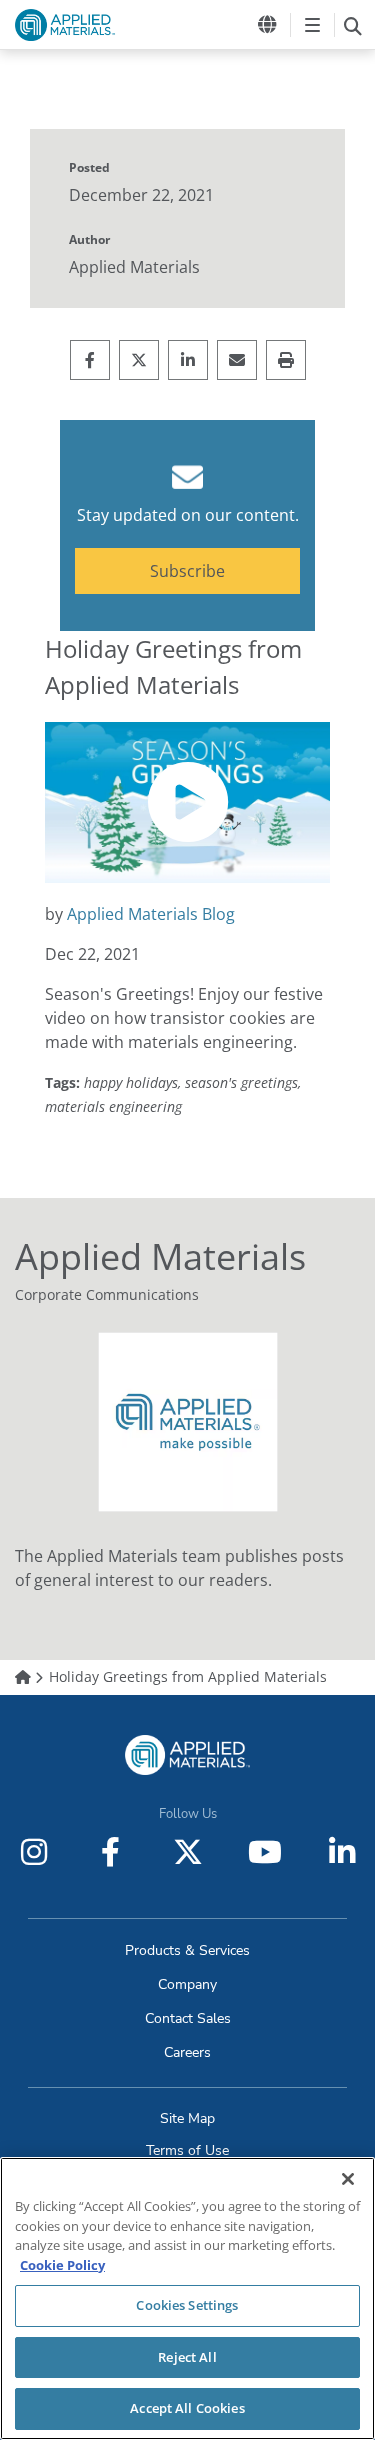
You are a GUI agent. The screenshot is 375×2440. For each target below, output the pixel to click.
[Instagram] (34, 1852)
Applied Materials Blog (151, 914)
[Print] (286, 360)
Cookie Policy (62, 2265)
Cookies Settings (187, 2305)
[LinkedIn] (342, 1852)
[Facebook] (111, 1852)
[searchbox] (352, 25)
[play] (188, 802)
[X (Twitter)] (188, 1852)
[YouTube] (265, 1852)
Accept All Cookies (187, 2408)
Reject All (187, 2357)
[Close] (348, 2179)
